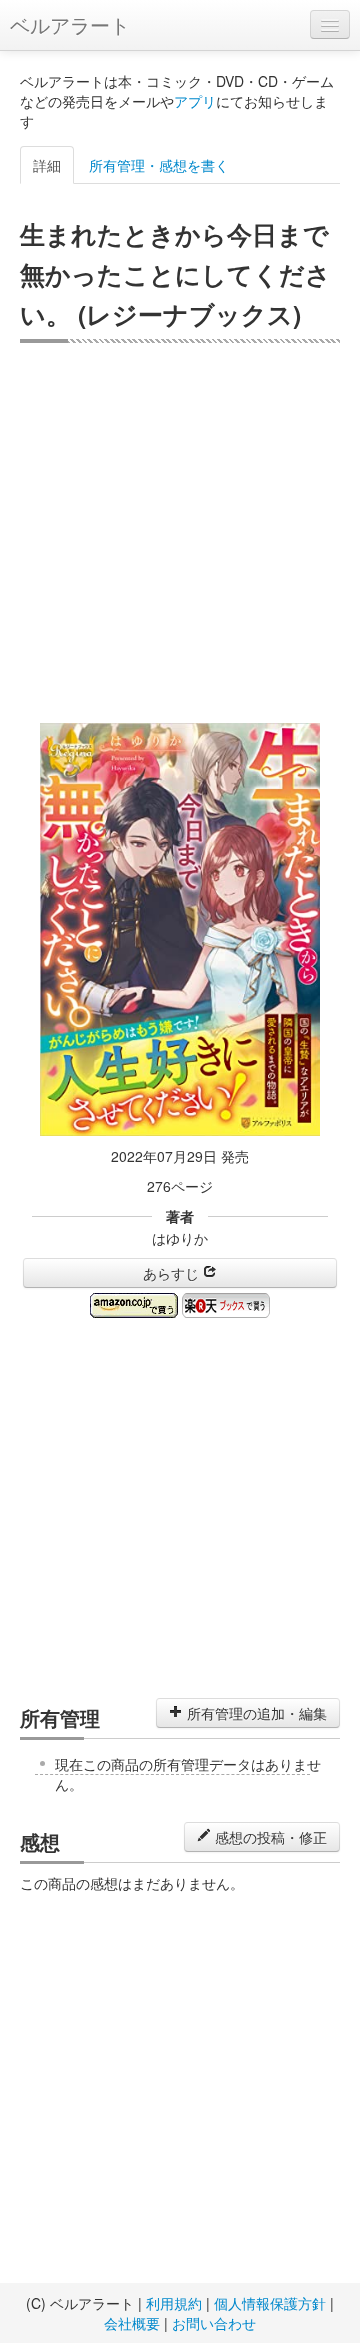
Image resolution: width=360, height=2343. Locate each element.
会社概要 (132, 2323)
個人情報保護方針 (270, 2303)
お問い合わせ (214, 2323)
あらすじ (173, 1273)
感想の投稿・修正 (269, 1837)
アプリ (195, 101)
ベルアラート (70, 24)
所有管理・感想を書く (159, 165)
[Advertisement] (180, 533)
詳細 (47, 165)
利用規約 (174, 2303)
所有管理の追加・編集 (255, 1713)
